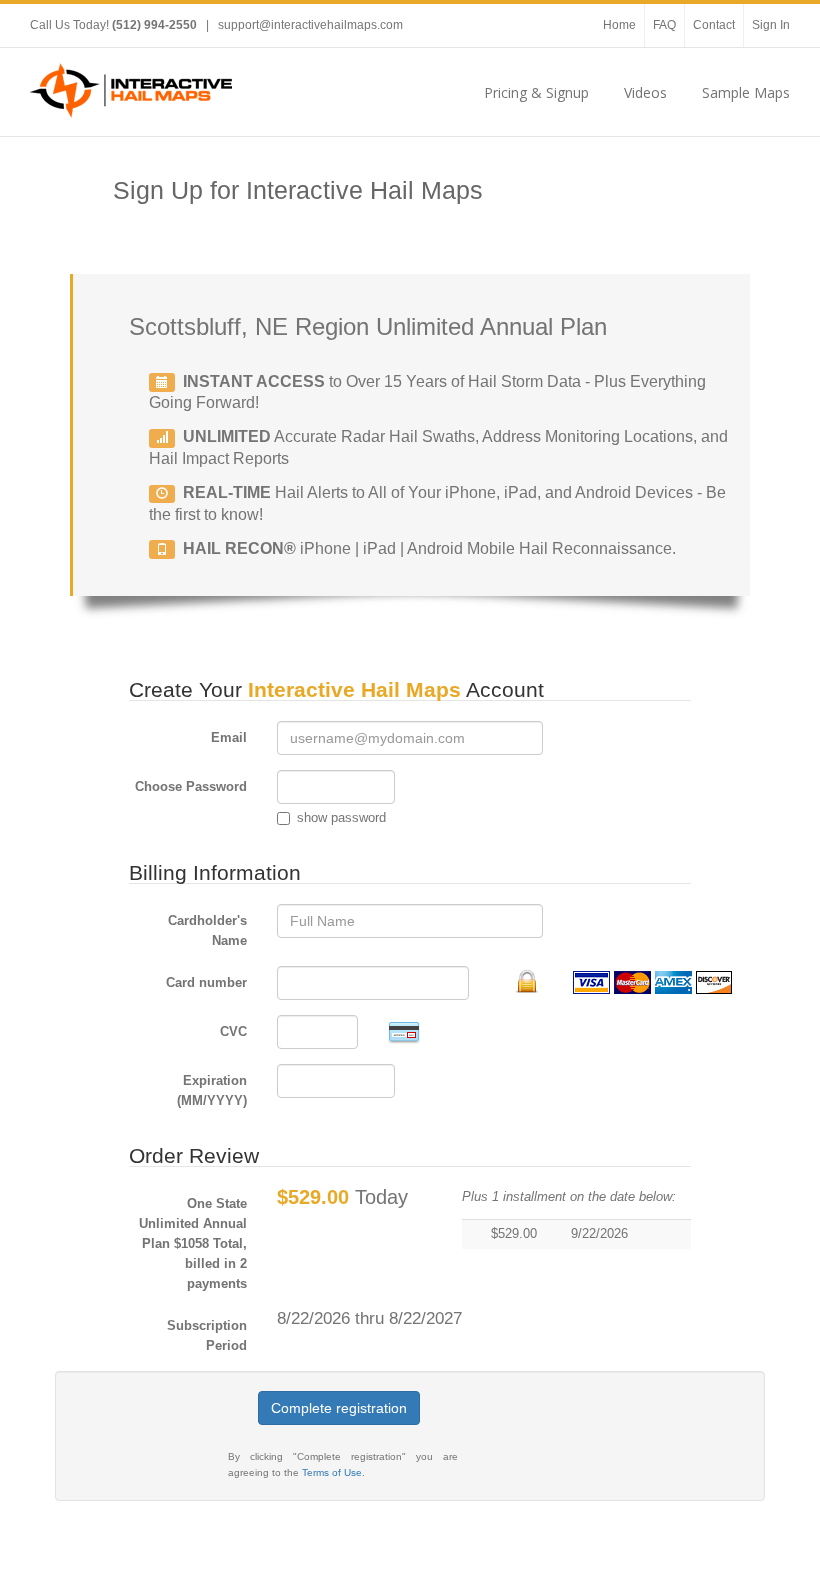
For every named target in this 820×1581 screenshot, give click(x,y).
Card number (206, 982)
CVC (233, 1031)
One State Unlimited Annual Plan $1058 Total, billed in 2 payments (193, 1243)
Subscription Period (207, 1335)
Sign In (771, 25)
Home (619, 25)
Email (229, 737)
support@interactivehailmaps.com (310, 25)
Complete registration (339, 1408)
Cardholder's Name (207, 930)
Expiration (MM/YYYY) (212, 1090)
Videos (645, 92)
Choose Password (191, 786)
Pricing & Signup (536, 92)
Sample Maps (746, 92)
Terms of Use (332, 1472)
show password (341, 817)
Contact (714, 25)
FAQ (664, 25)
